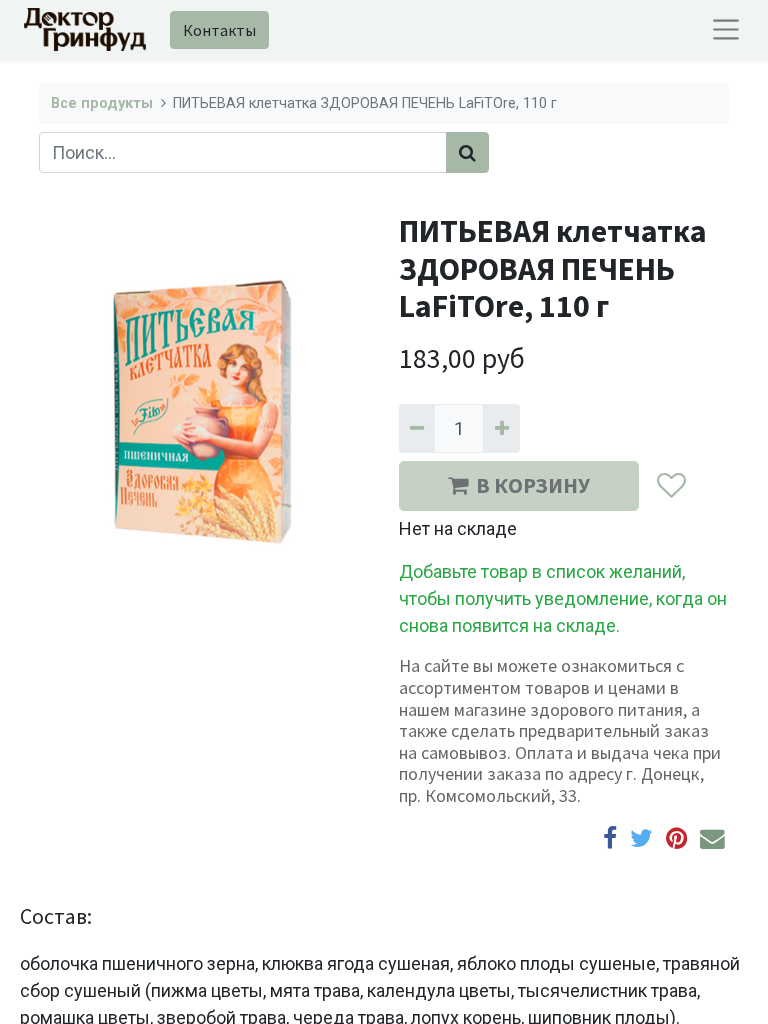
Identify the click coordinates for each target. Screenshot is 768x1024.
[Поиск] (467, 152)
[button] (670, 486)
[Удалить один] (417, 428)
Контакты (219, 30)
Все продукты (102, 103)
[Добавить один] (501, 428)
